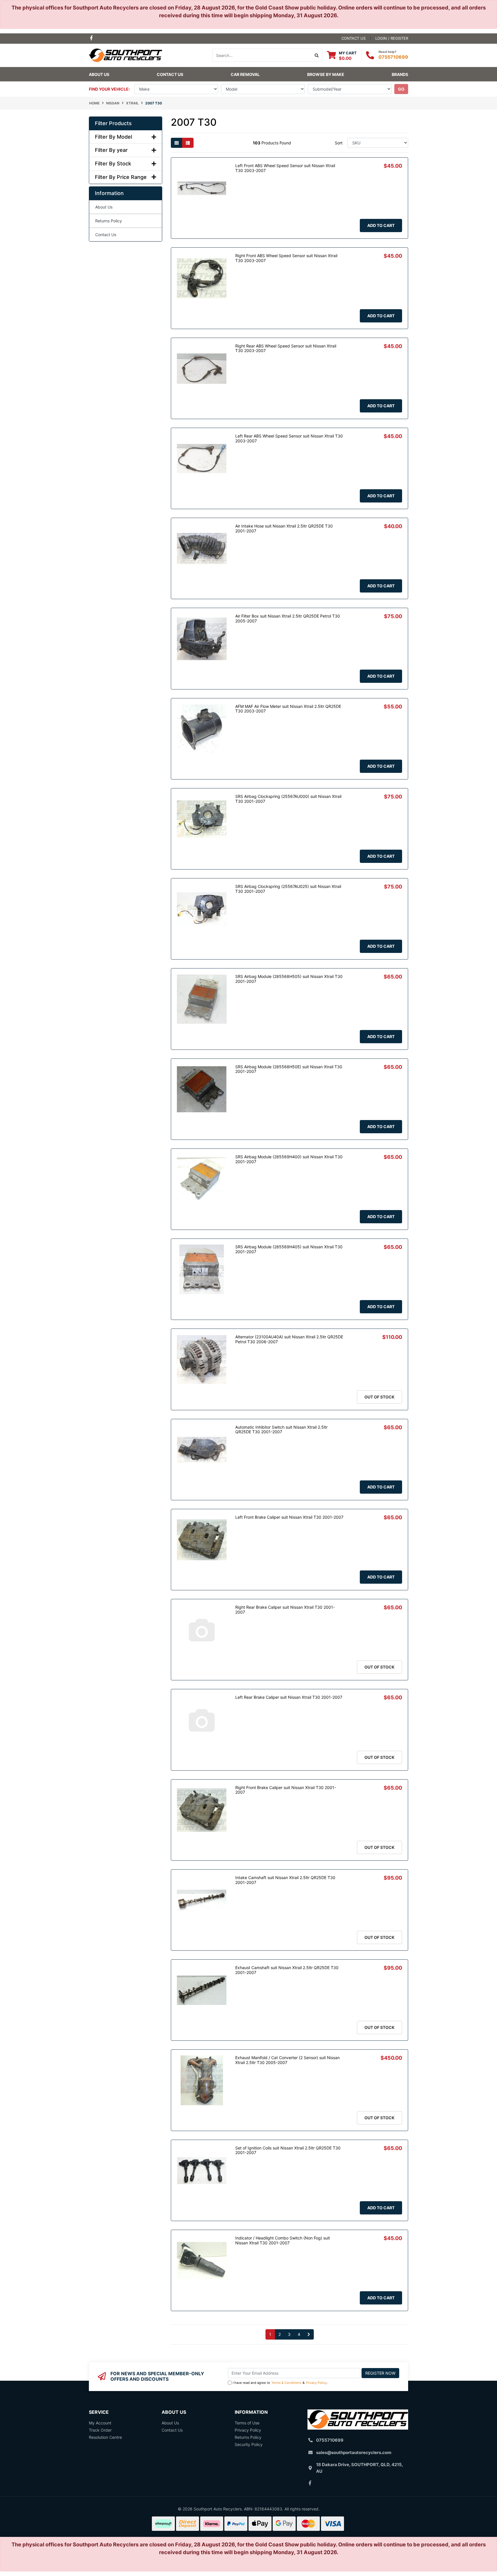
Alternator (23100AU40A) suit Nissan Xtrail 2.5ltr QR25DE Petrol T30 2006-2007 (289, 1339)
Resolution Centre (105, 2437)
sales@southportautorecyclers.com (354, 2452)
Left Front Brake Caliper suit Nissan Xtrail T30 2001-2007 (289, 1517)
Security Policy (249, 2444)
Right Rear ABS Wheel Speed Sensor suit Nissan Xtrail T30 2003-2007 (286, 348)
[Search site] (317, 55)
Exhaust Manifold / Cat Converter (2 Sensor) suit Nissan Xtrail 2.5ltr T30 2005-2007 (287, 2060)
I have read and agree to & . (280, 2383)
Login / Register (392, 38)
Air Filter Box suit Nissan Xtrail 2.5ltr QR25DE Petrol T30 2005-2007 (288, 618)
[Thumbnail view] (177, 143)
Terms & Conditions (286, 2383)
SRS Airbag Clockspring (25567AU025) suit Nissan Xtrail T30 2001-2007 (288, 889)
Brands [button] (400, 74)
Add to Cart (381, 225)
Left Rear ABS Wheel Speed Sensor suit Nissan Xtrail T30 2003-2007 (289, 438)
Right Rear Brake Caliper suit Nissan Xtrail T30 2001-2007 (285, 1610)
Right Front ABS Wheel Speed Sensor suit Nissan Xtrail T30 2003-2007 (286, 258)
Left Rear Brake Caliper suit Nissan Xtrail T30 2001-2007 (289, 1697)
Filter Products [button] (113, 123)
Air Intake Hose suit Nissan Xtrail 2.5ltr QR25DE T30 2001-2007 (284, 528)
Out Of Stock (380, 1397)
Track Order (100, 2430)
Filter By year (111, 150)
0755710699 (393, 57)
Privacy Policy (316, 2383)
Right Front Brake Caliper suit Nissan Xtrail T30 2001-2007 (286, 1790)
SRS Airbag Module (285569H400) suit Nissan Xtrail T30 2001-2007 (289, 1159)
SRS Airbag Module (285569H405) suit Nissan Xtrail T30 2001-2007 (289, 1249)
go (401, 89)
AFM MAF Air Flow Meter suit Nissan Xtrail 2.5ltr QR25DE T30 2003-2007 (288, 709)
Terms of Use (247, 2423)
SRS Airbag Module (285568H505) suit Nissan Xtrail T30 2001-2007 (289, 979)
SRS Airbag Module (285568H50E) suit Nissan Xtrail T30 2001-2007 (289, 1069)
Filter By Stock (113, 164)
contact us (353, 38)
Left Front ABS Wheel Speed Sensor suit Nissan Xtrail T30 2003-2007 (285, 168)
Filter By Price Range (121, 177)
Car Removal (245, 74)
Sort (339, 143)
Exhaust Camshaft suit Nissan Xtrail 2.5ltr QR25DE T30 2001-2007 (287, 1970)
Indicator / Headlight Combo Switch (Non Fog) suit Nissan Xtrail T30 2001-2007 (283, 2240)
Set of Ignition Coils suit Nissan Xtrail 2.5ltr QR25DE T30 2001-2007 (288, 2150)
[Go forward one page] (309, 2334)
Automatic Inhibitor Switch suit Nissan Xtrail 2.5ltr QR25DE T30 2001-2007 (281, 1430)
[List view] (188, 143)
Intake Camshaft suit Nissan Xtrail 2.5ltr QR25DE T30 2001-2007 (285, 1880)
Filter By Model (113, 137)
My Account (100, 2423)
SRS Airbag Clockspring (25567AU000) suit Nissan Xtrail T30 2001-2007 (288, 799)
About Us (99, 74)
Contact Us (170, 74)
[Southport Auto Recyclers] (126, 55)
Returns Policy (109, 221)
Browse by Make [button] (326, 74)
